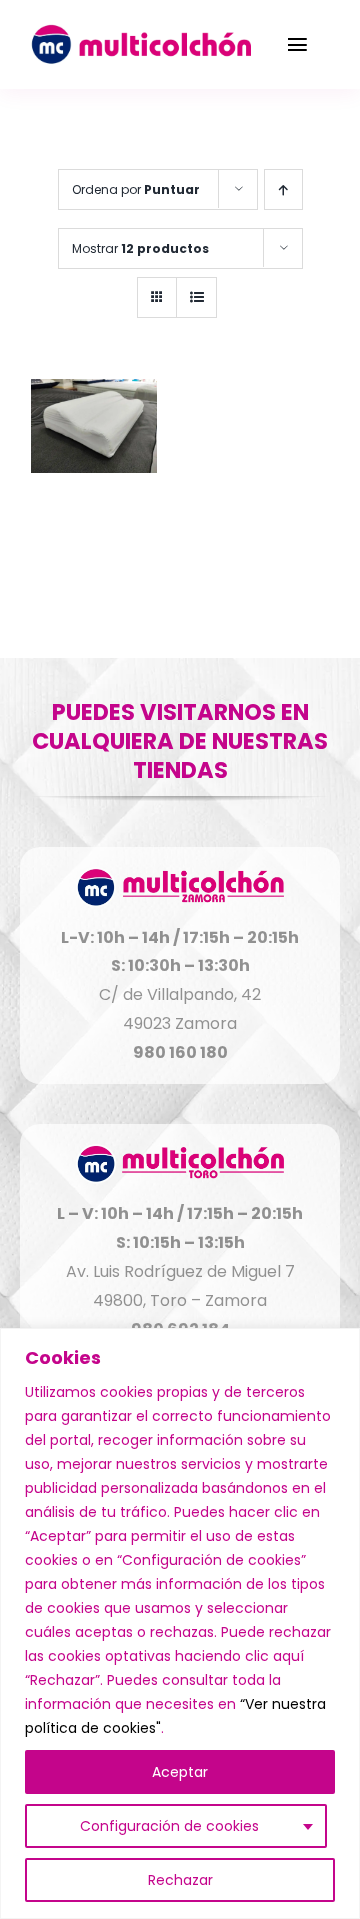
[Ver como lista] (196, 297)
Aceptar (180, 1772)
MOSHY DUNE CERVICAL (93, 522)
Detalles (93, 428)
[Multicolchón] (140, 32)
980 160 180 (180, 1052)
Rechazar (180, 1880)
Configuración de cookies (169, 1826)
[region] (180, 1623)
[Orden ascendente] (283, 189)
